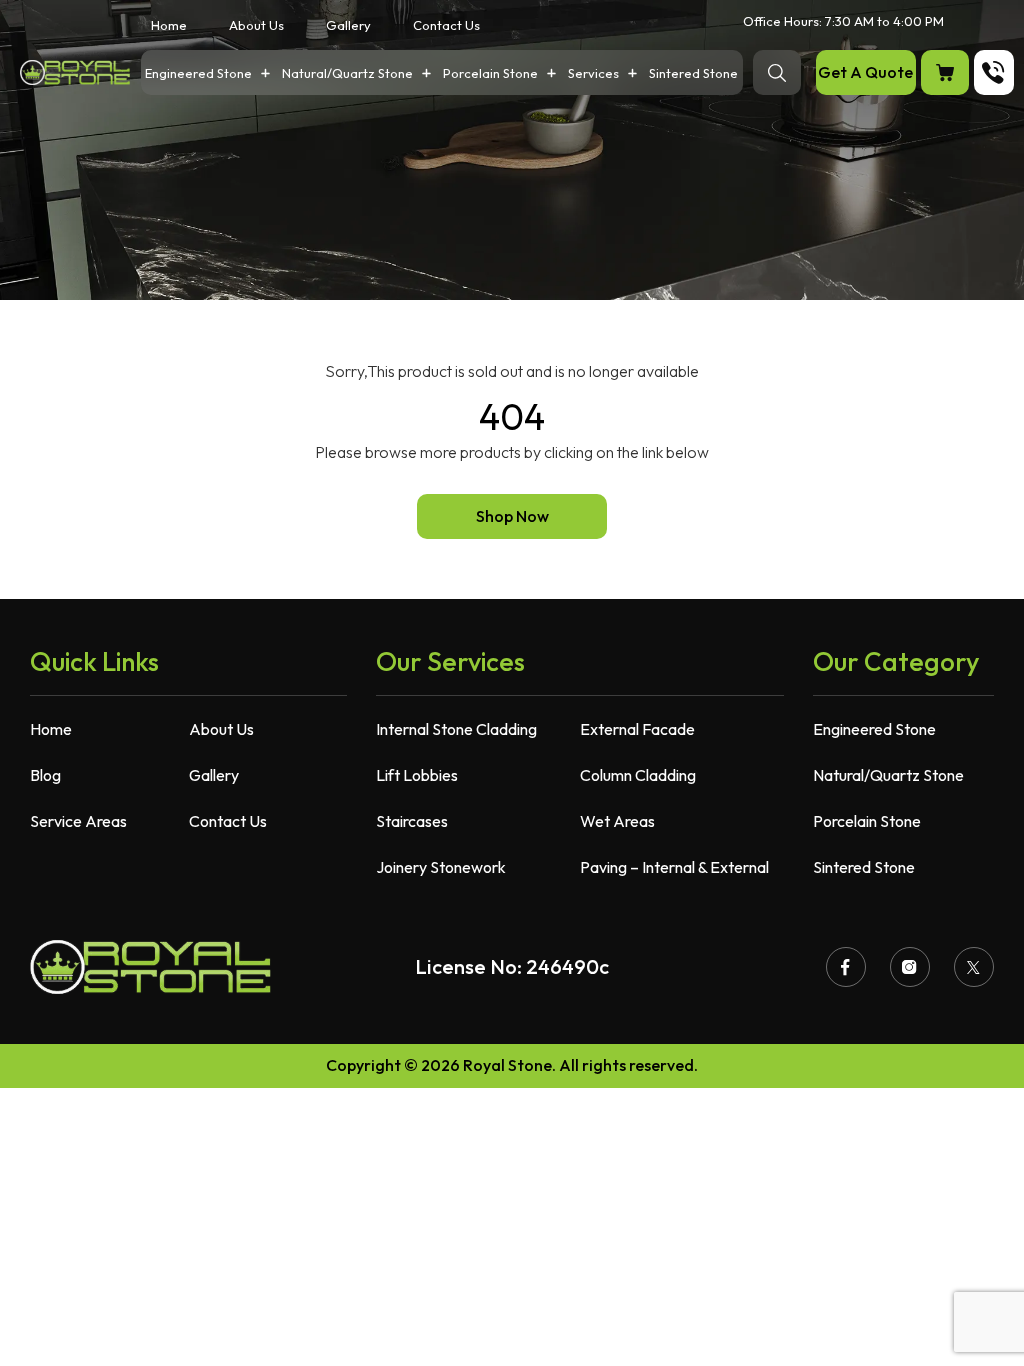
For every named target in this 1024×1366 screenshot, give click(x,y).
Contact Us (446, 25)
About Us (256, 25)
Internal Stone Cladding (456, 729)
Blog (45, 775)
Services (593, 73)
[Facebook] (846, 967)
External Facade (637, 729)
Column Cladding (638, 775)
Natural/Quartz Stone (347, 73)
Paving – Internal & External (674, 867)
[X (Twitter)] (974, 967)
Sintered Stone (693, 73)
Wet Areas (617, 821)
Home (169, 25)
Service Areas (78, 821)
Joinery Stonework (441, 867)
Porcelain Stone (490, 73)
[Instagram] (910, 967)
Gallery (348, 25)
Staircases (412, 821)
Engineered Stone (198, 73)
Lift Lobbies (417, 775)
